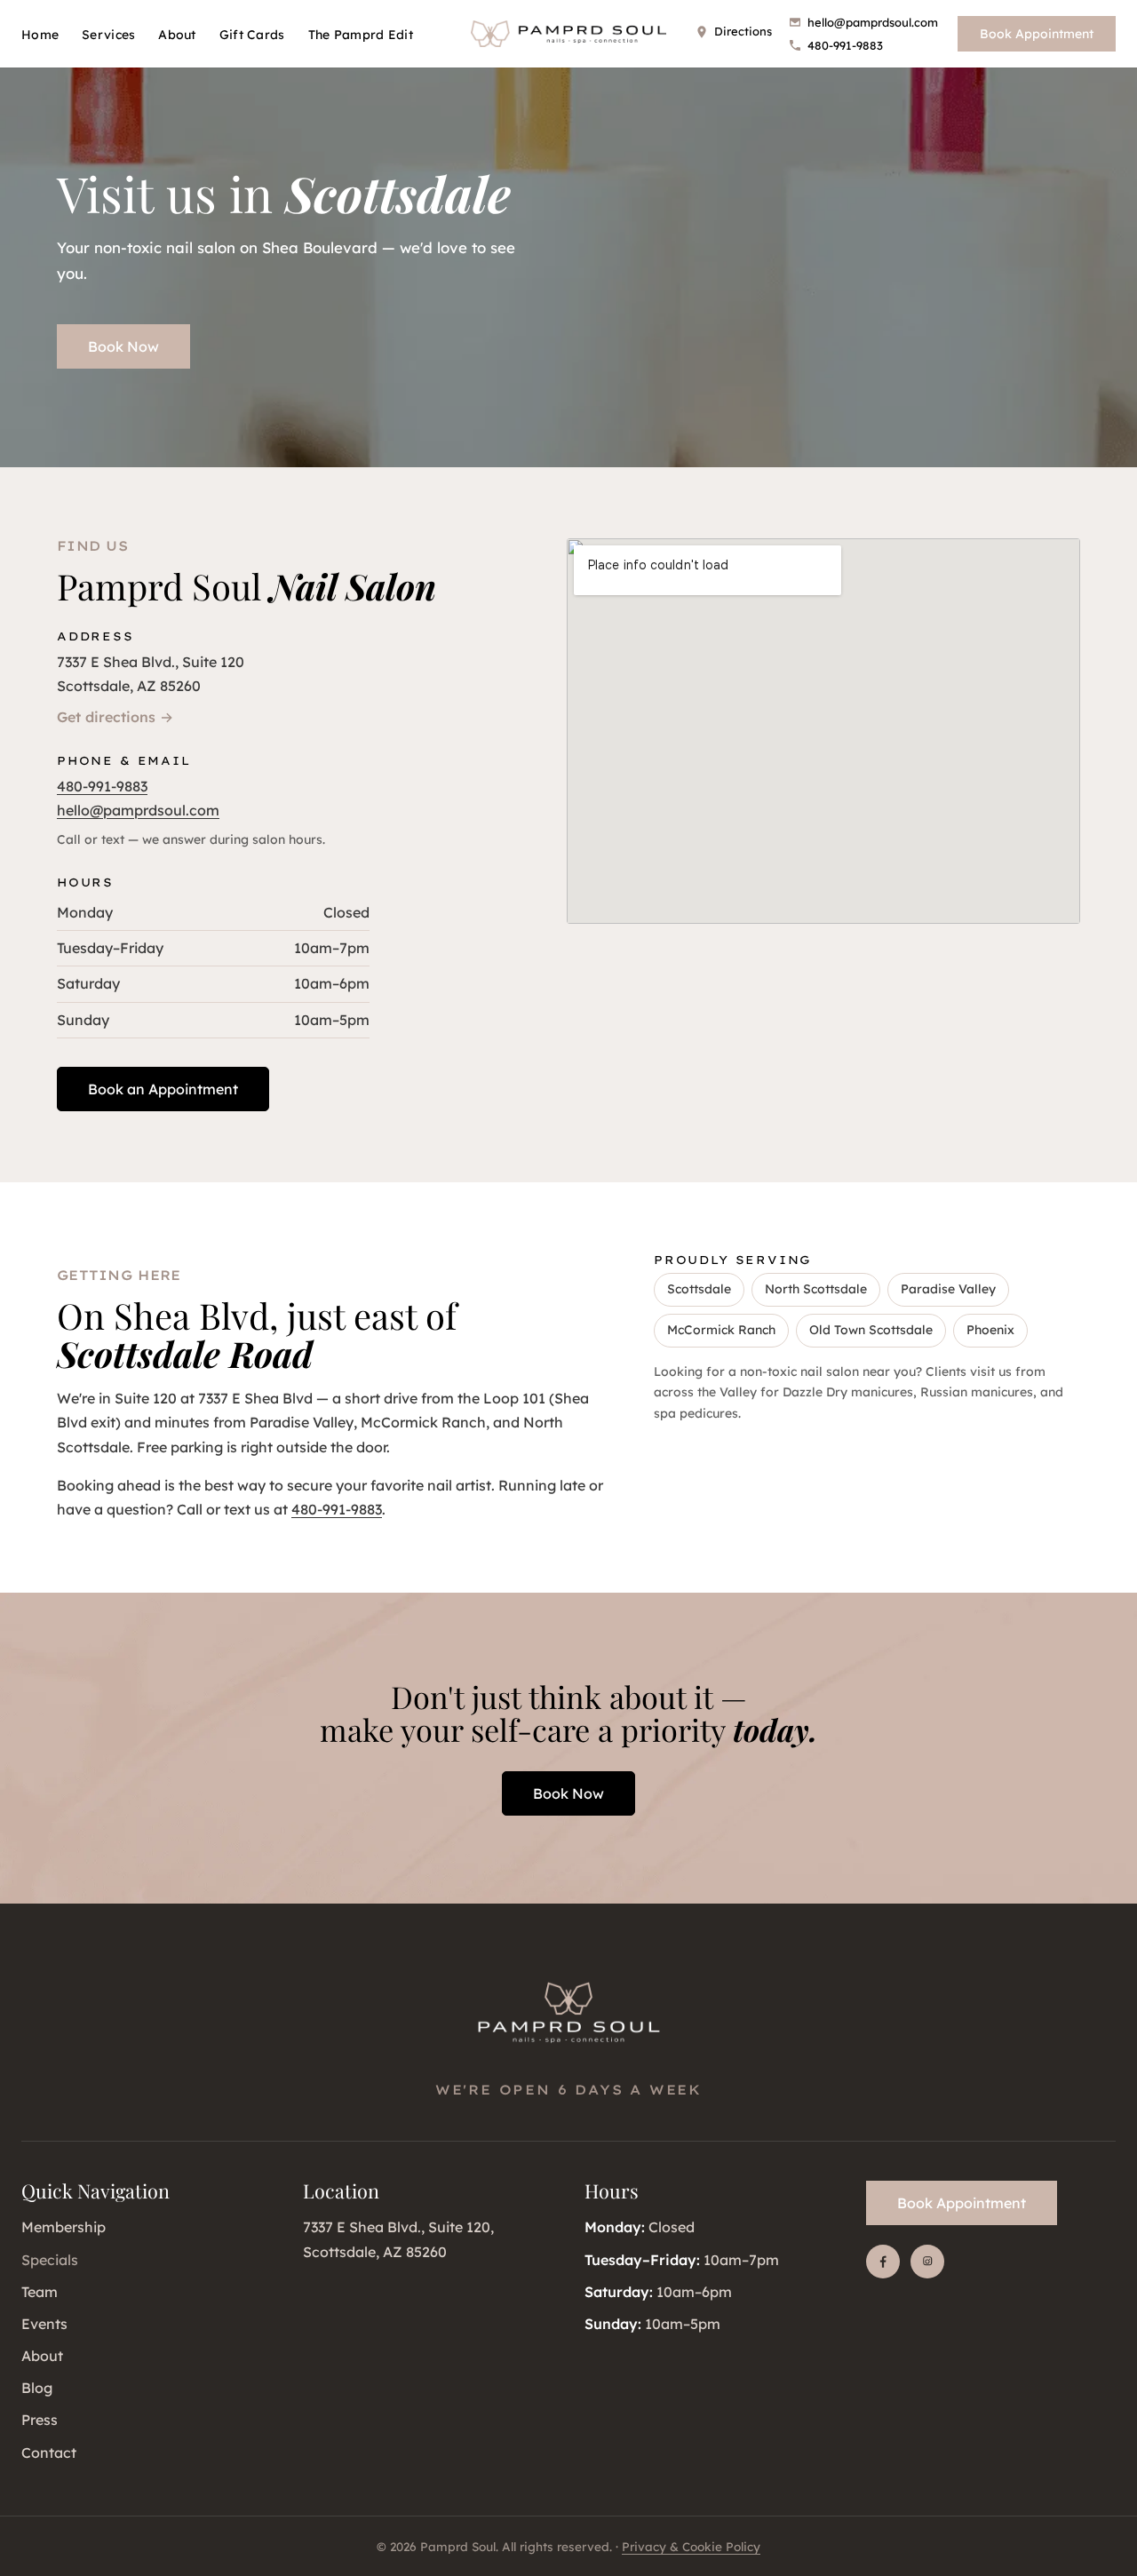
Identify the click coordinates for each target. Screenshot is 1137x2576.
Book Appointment (1037, 34)
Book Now (123, 346)
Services (108, 35)
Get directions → (115, 717)
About (177, 35)
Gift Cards (252, 35)
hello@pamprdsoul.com (873, 22)
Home (40, 35)
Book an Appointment (163, 1089)
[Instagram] (927, 2262)
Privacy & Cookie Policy (691, 2546)
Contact (49, 2453)
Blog (37, 2388)
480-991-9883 (845, 45)
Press (40, 2420)
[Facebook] (883, 2262)
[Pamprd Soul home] (568, 34)
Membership (64, 2227)
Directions (743, 31)
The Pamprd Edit (361, 35)
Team (40, 2292)
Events (44, 2324)
